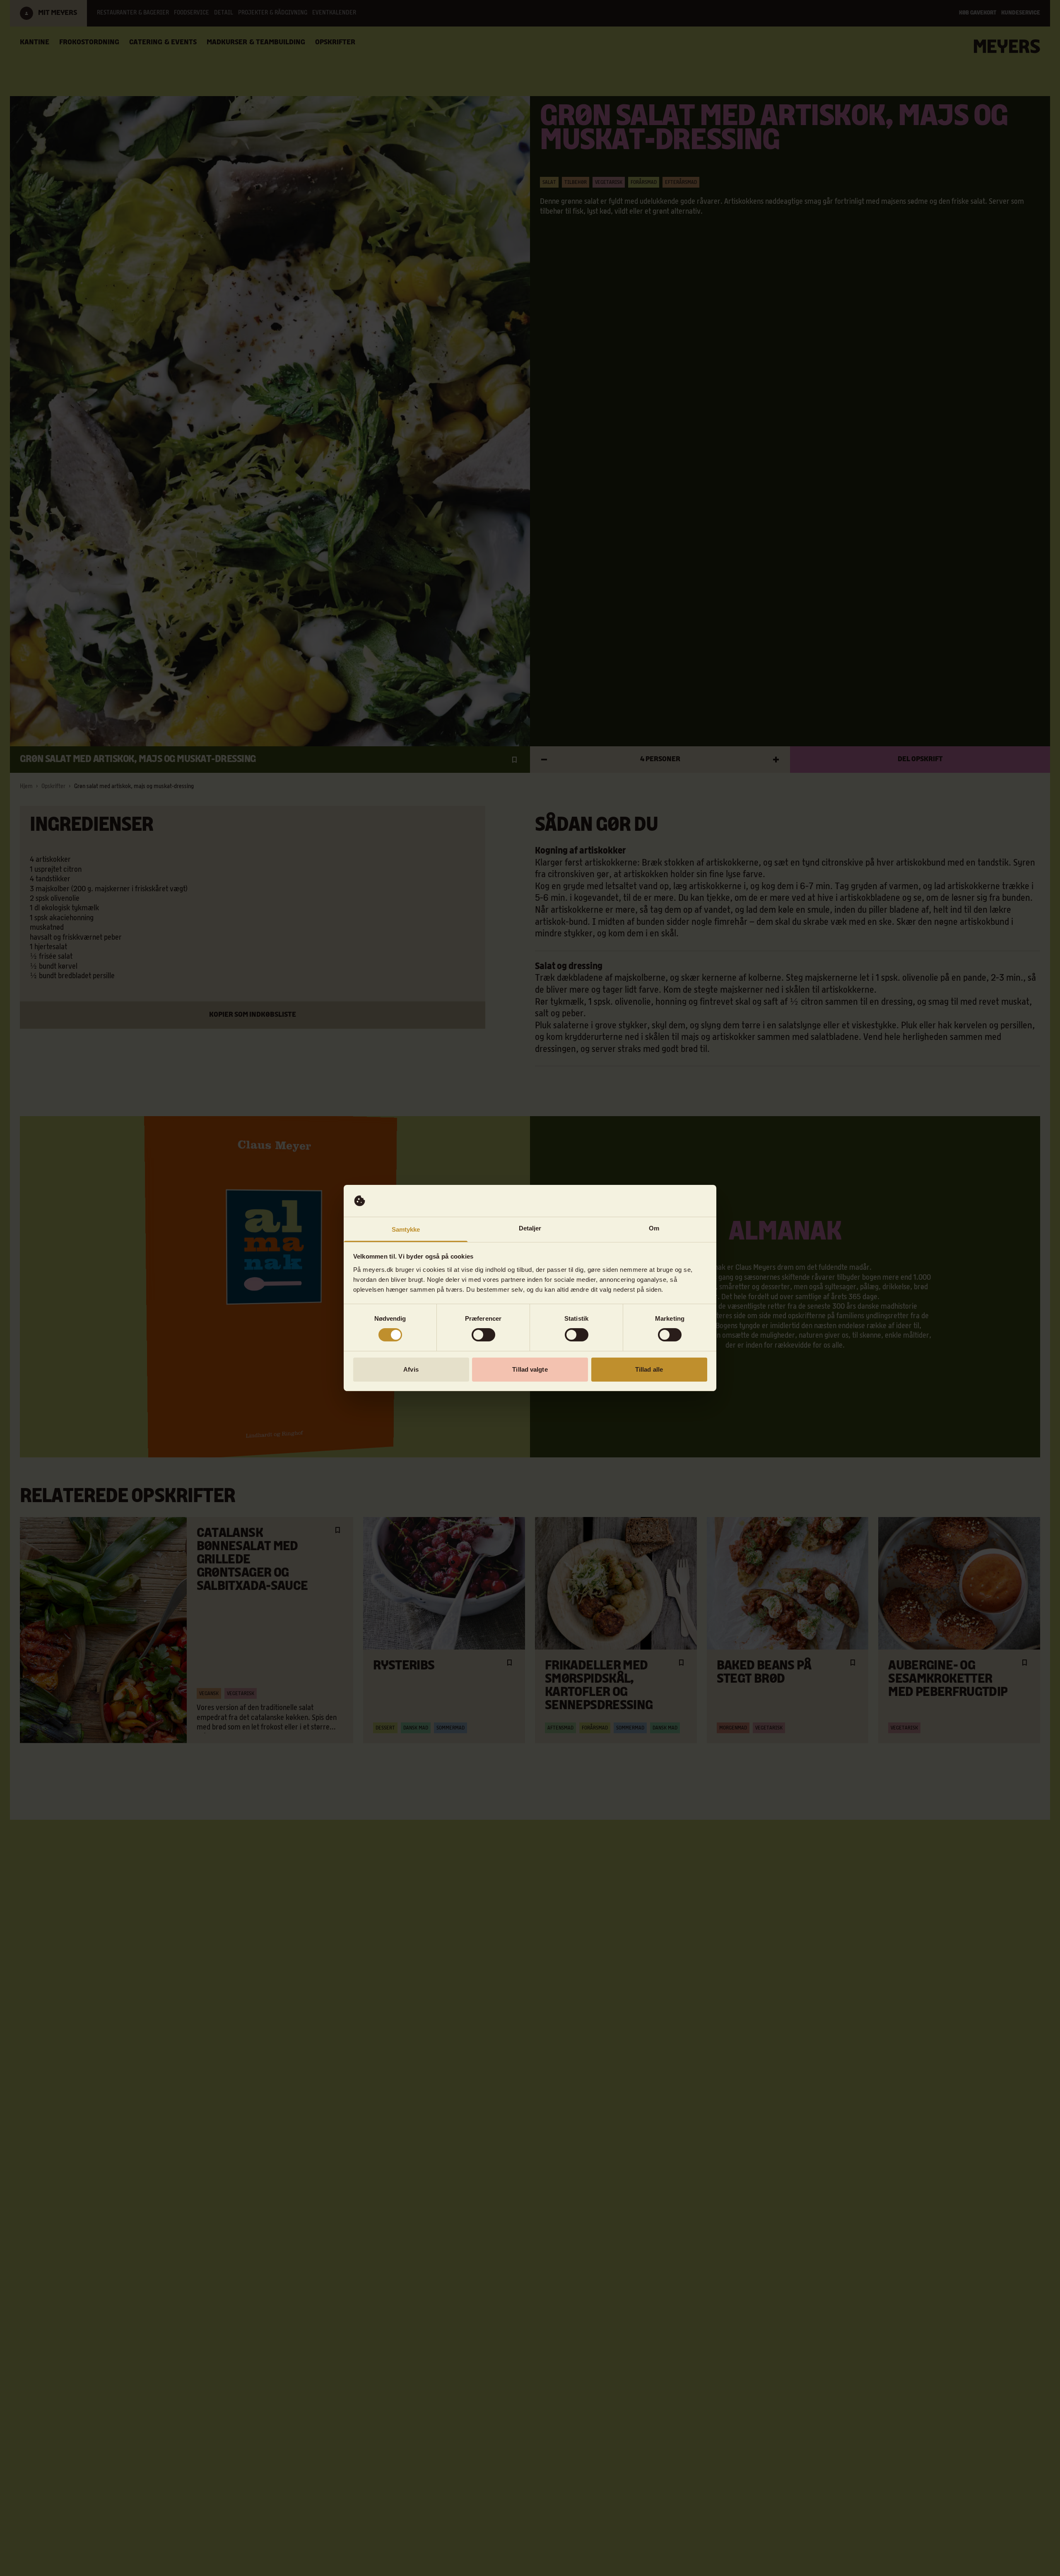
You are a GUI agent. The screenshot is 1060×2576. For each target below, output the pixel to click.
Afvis (411, 1369)
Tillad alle (649, 1369)
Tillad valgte (530, 1369)
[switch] (483, 1335)
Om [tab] (654, 1228)
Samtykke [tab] (406, 1229)
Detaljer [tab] (530, 1228)
